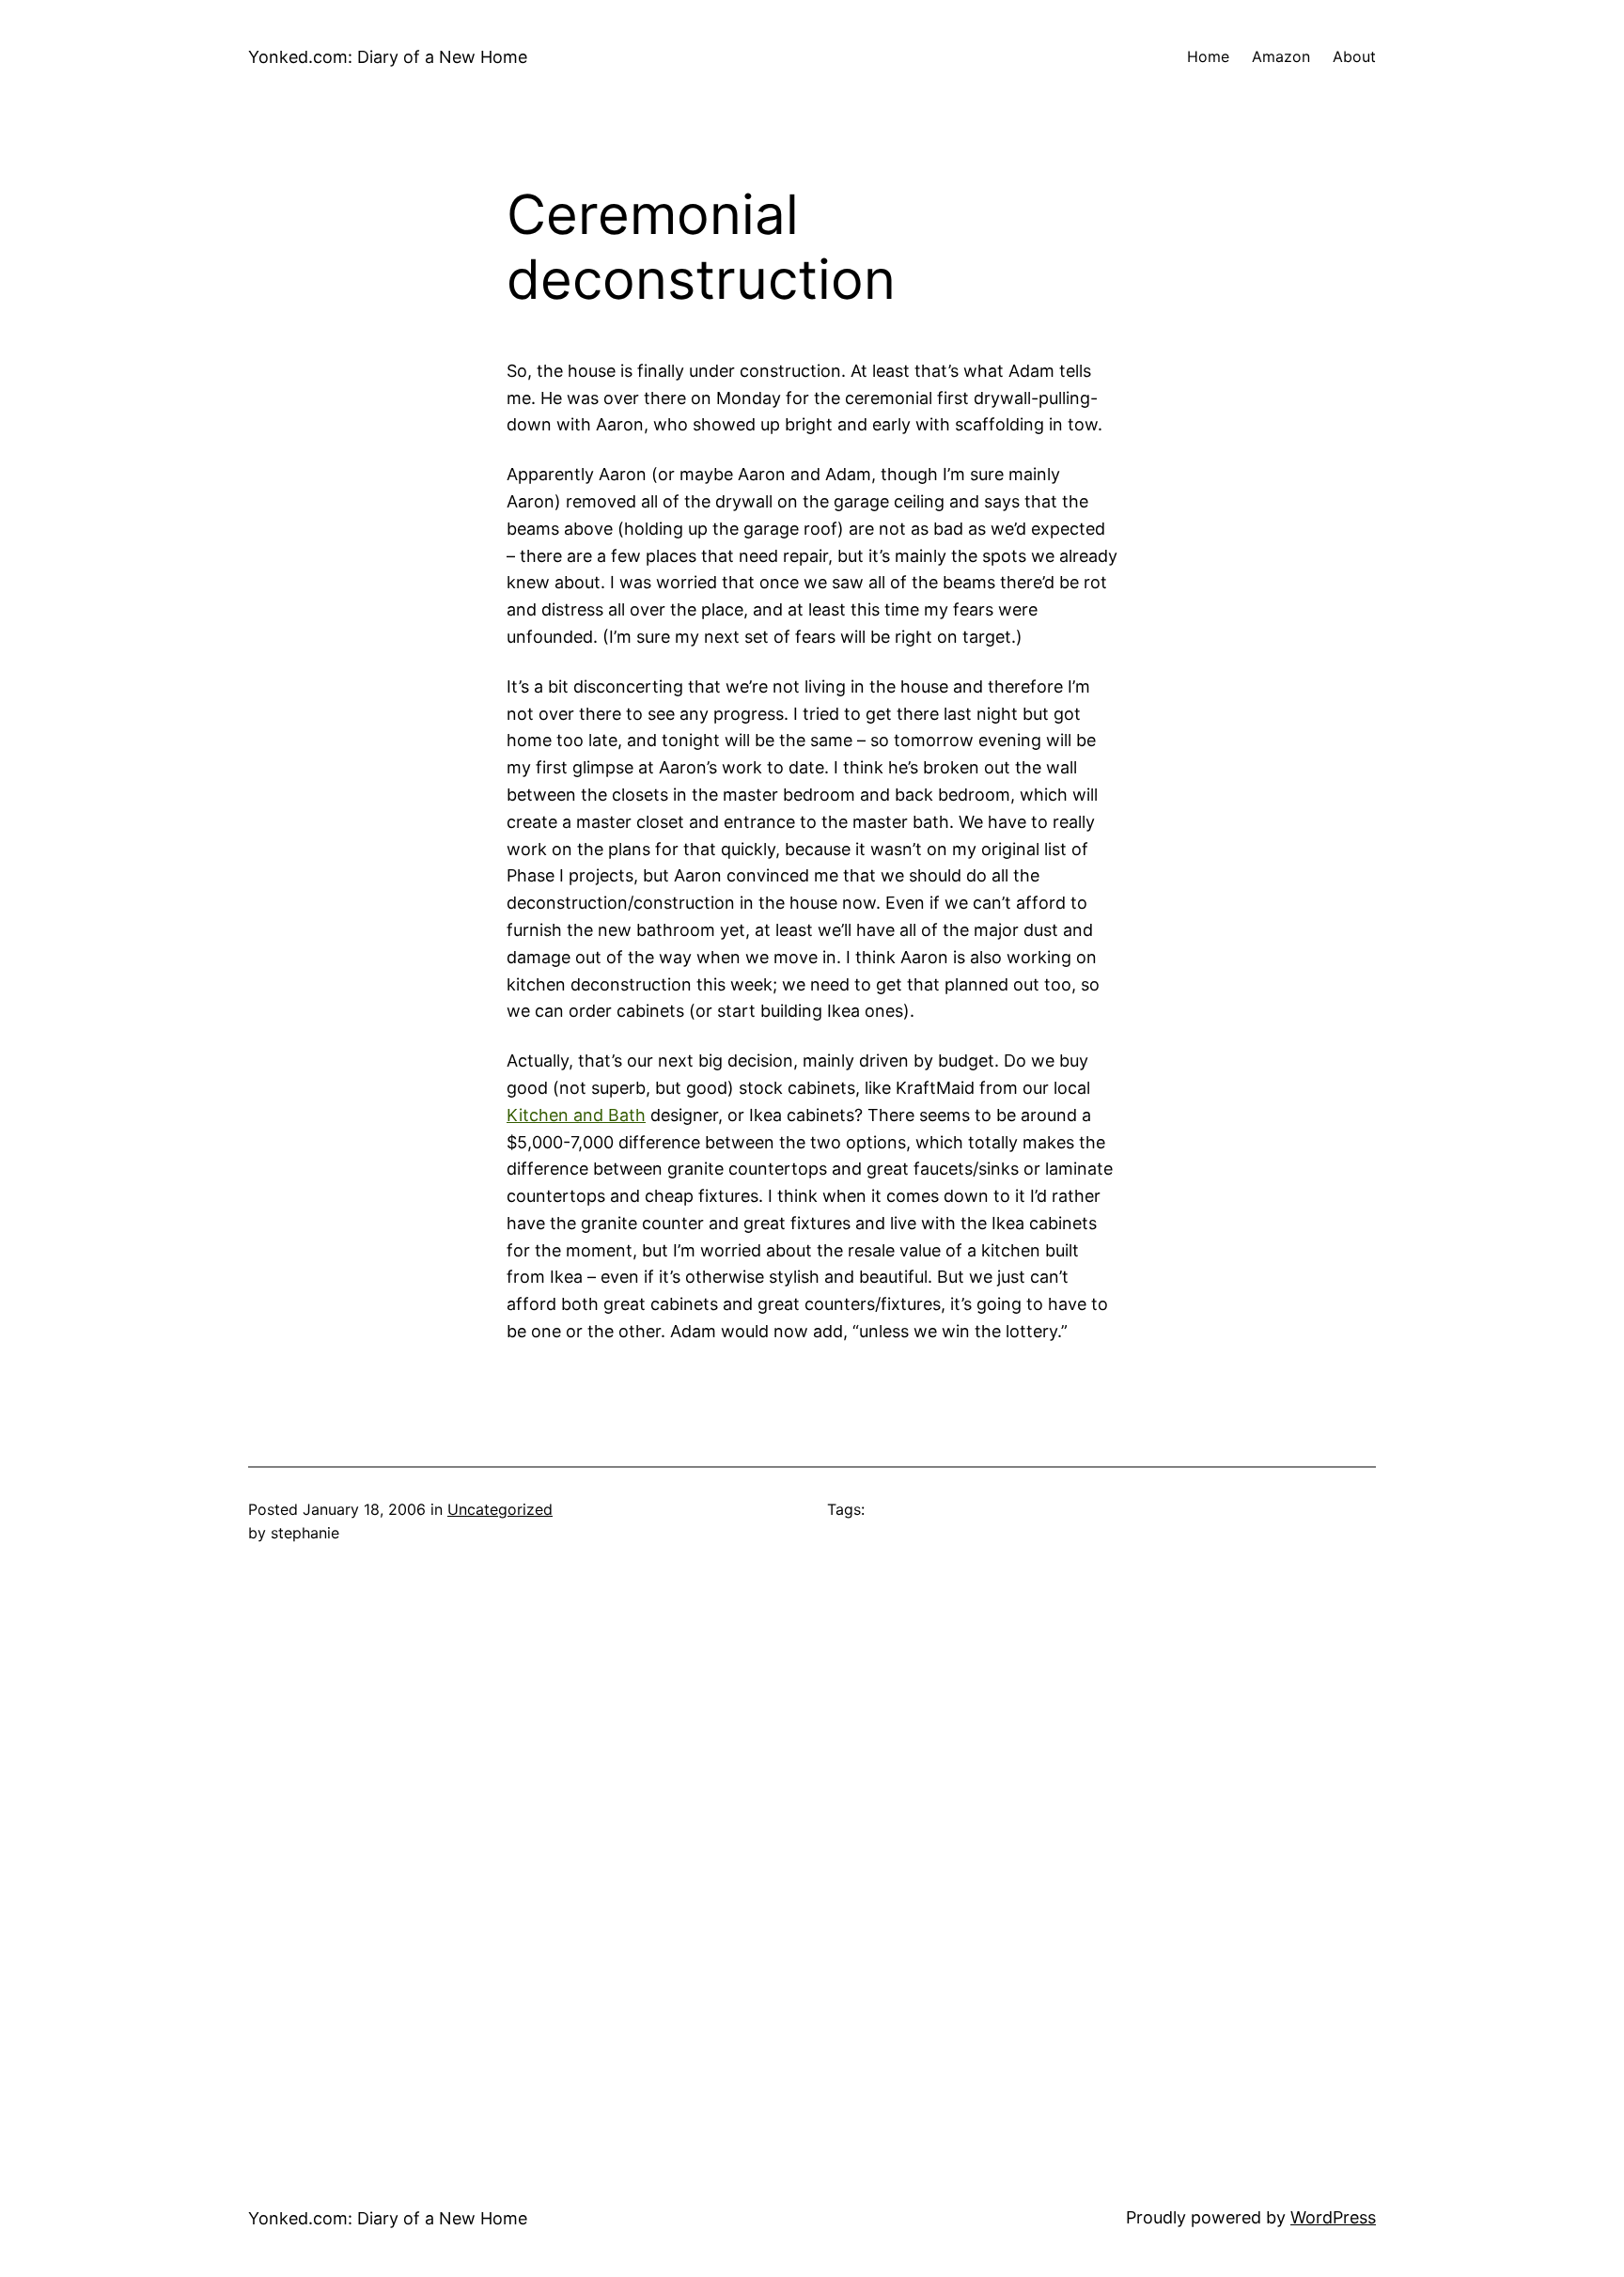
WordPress (1333, 2217)
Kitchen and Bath (576, 1115)
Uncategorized (500, 1509)
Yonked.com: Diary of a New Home (388, 57)
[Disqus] (812, 1848)
